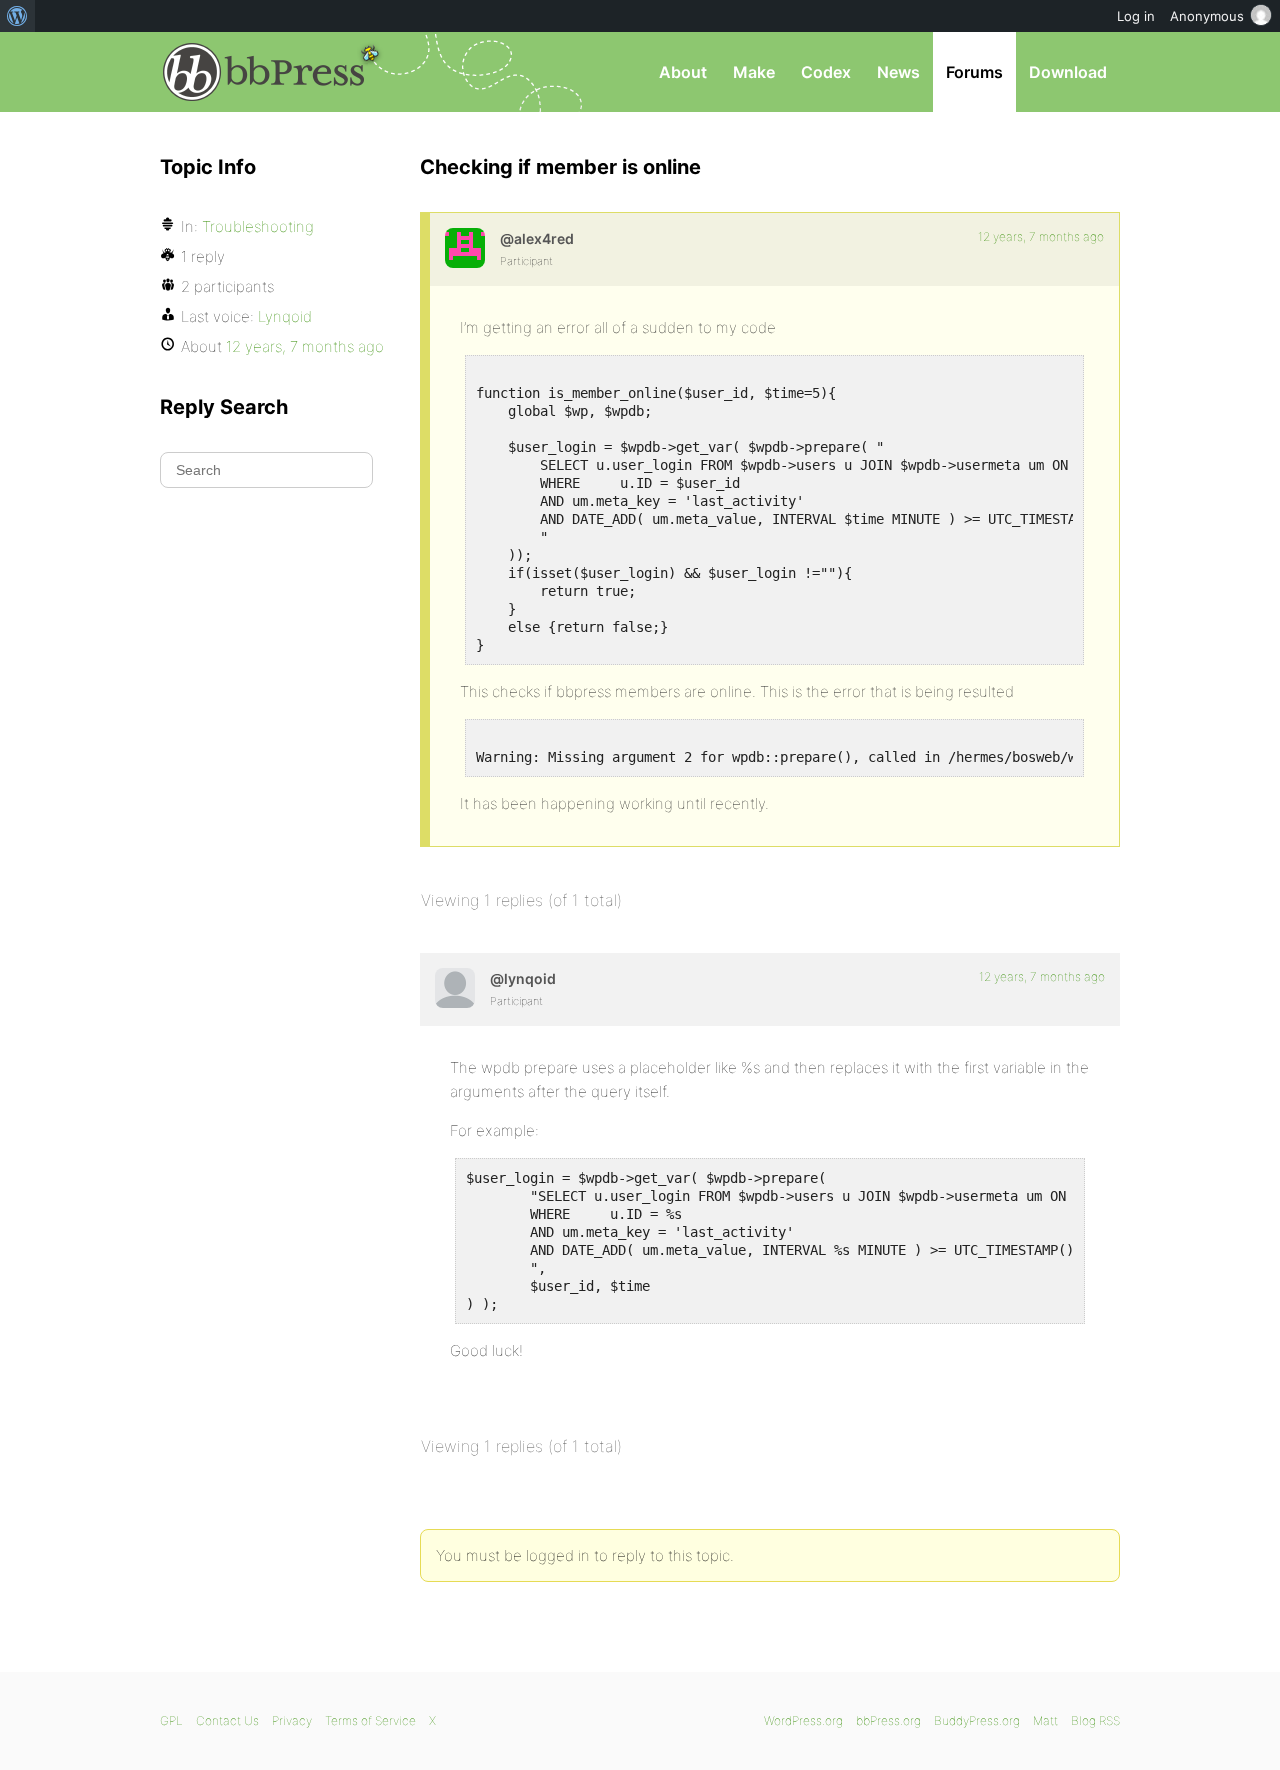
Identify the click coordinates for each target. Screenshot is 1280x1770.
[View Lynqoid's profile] (455, 988)
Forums (974, 72)
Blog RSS (1095, 1720)
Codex (826, 72)
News (898, 72)
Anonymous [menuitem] (1207, 16)
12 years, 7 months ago (1041, 236)
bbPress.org (264, 72)
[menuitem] (17, 16)
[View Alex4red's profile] (465, 248)
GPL (171, 1720)
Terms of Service (370, 1720)
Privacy (292, 1720)
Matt (1045, 1720)
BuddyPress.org (977, 1720)
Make (754, 72)
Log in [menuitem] (1136, 16)
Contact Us (227, 1720)
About (683, 72)
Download (1068, 72)
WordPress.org (803, 1720)
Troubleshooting (258, 226)
